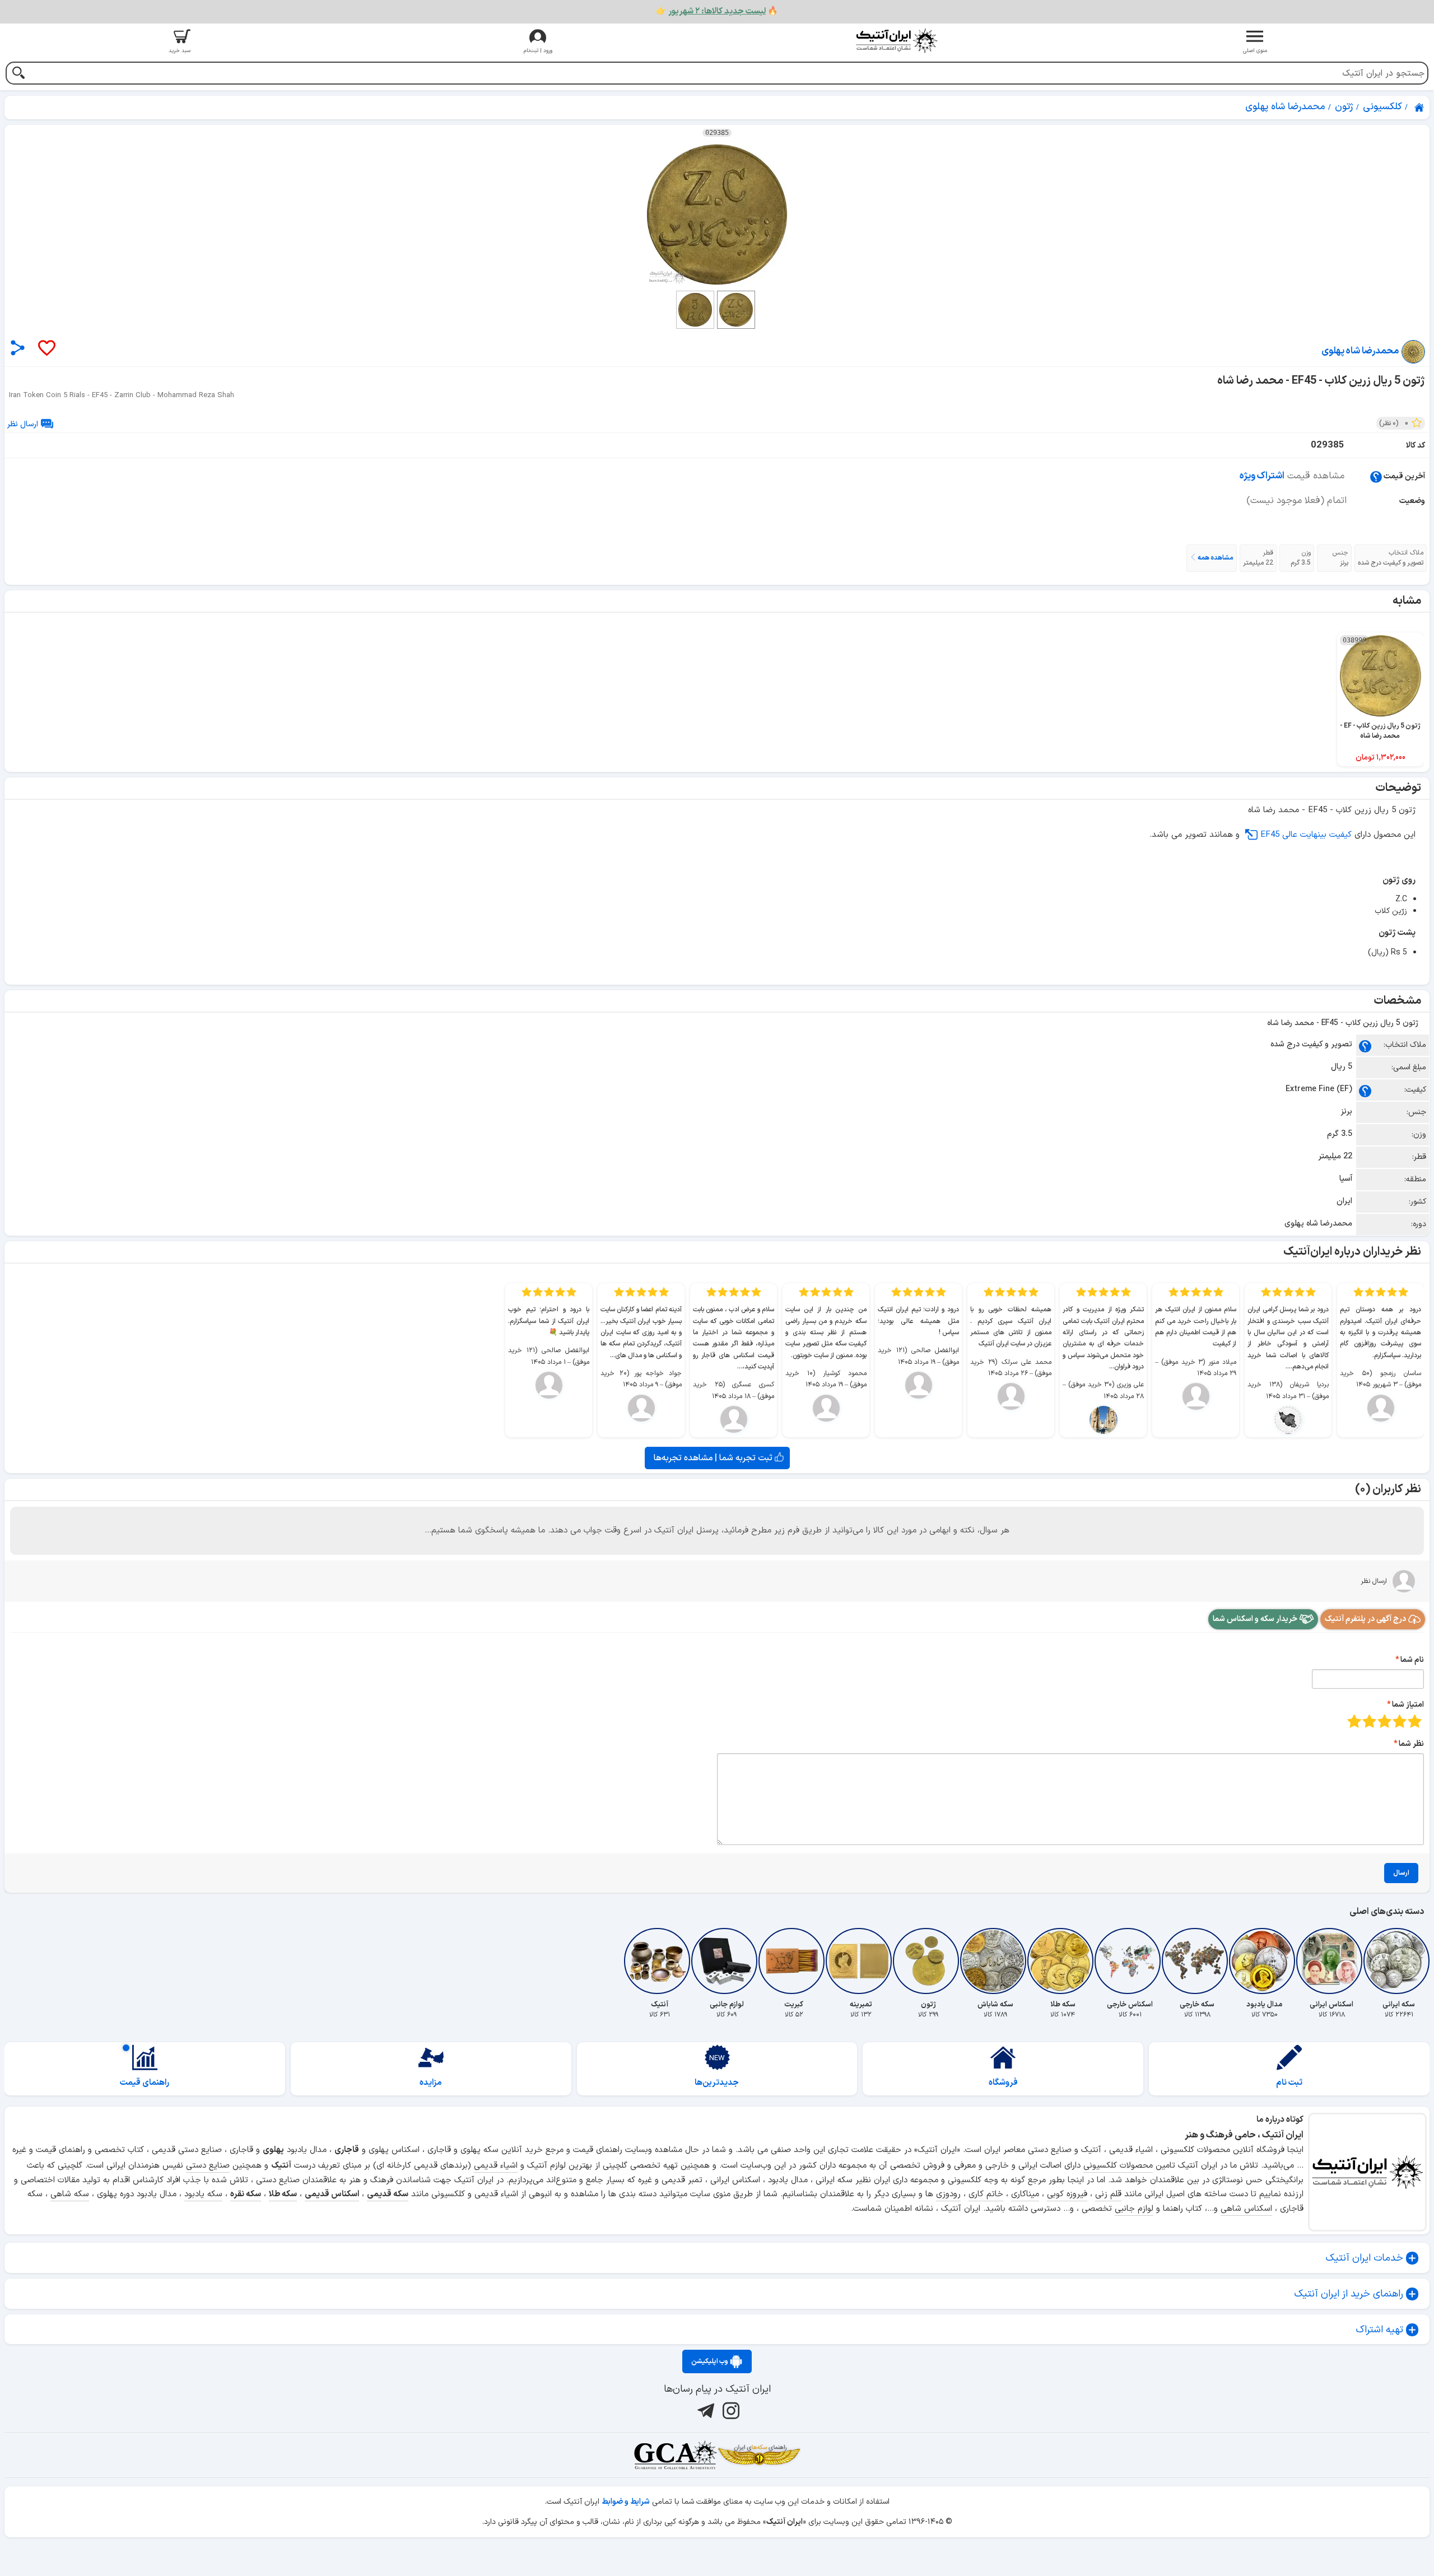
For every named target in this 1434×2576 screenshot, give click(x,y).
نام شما (1412, 1660)
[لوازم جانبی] (727, 1961)
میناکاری (1025, 2194)
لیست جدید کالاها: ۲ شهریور (717, 11)
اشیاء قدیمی (496, 2166)
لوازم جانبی (1134, 2209)
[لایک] (46, 349)
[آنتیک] (659, 1961)
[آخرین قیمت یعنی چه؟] (1376, 476)
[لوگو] (896, 41)
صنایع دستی (208, 2166)
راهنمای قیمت (145, 2083)
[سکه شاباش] (995, 1961)
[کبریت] (794, 1961)
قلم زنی (1108, 2194)
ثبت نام (1289, 2083)
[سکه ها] (759, 2455)
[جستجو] (18, 74)
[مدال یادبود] (1264, 1961)
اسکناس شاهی (1246, 2209)
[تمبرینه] (861, 1961)
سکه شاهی (70, 2194)
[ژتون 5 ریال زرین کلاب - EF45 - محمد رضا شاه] (717, 215)
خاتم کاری (986, 2194)
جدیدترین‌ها (717, 2083)
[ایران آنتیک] (1420, 108)
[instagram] (730, 2410)
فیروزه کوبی (1067, 2194)
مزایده (431, 2083)
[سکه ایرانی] (1399, 1961)
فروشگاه (1003, 2083)
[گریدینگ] (675, 2455)
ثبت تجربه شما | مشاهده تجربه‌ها (714, 1458)
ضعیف (1415, 1721)
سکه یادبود (203, 2194)
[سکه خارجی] (1197, 1961)
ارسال (1401, 1873)
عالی (1354, 1721)
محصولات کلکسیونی (1118, 2166)
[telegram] (704, 2410)
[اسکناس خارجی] (1130, 1961)
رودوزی (948, 2194)
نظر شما (1411, 1744)
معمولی (1400, 1721)
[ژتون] (928, 1961)
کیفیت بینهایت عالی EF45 (1306, 835)
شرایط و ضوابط (626, 2502)
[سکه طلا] (1063, 1961)
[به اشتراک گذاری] (18, 348)
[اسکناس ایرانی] (1331, 1961)
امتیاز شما (1408, 1705)
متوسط (1384, 1721)
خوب (1369, 1721)
